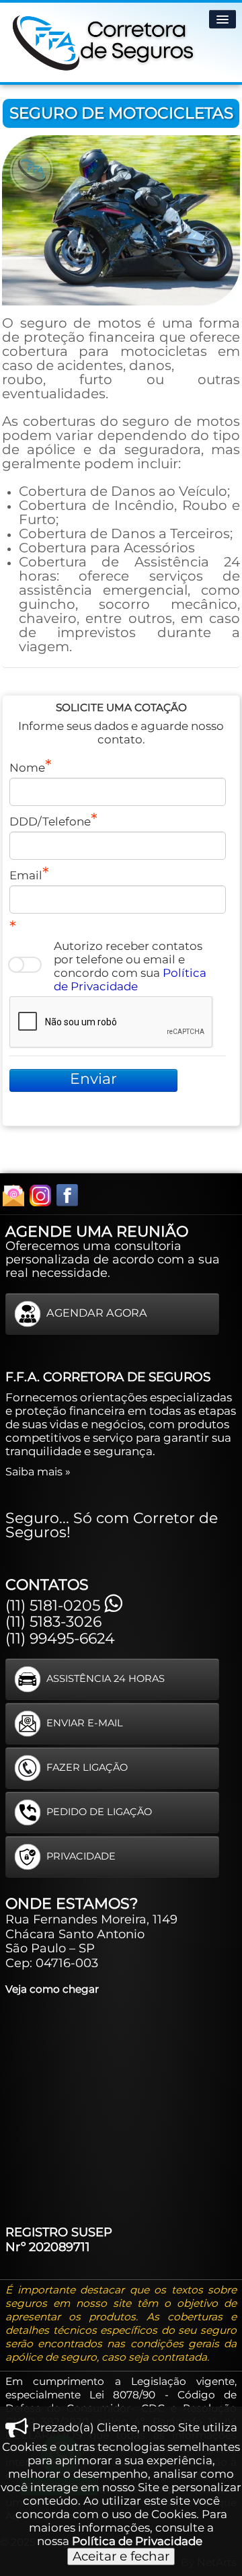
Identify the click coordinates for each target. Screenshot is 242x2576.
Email (26, 875)
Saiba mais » (38, 1471)
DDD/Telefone (50, 821)
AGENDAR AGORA (97, 1313)
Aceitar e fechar (121, 2556)
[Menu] (223, 19)
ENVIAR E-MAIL (85, 1723)
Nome (27, 768)
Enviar (93, 1079)
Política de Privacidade (130, 980)
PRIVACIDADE (81, 1856)
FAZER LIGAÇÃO (87, 1767)
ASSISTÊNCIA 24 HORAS (106, 1679)
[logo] (104, 40)
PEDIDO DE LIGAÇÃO (99, 1812)
